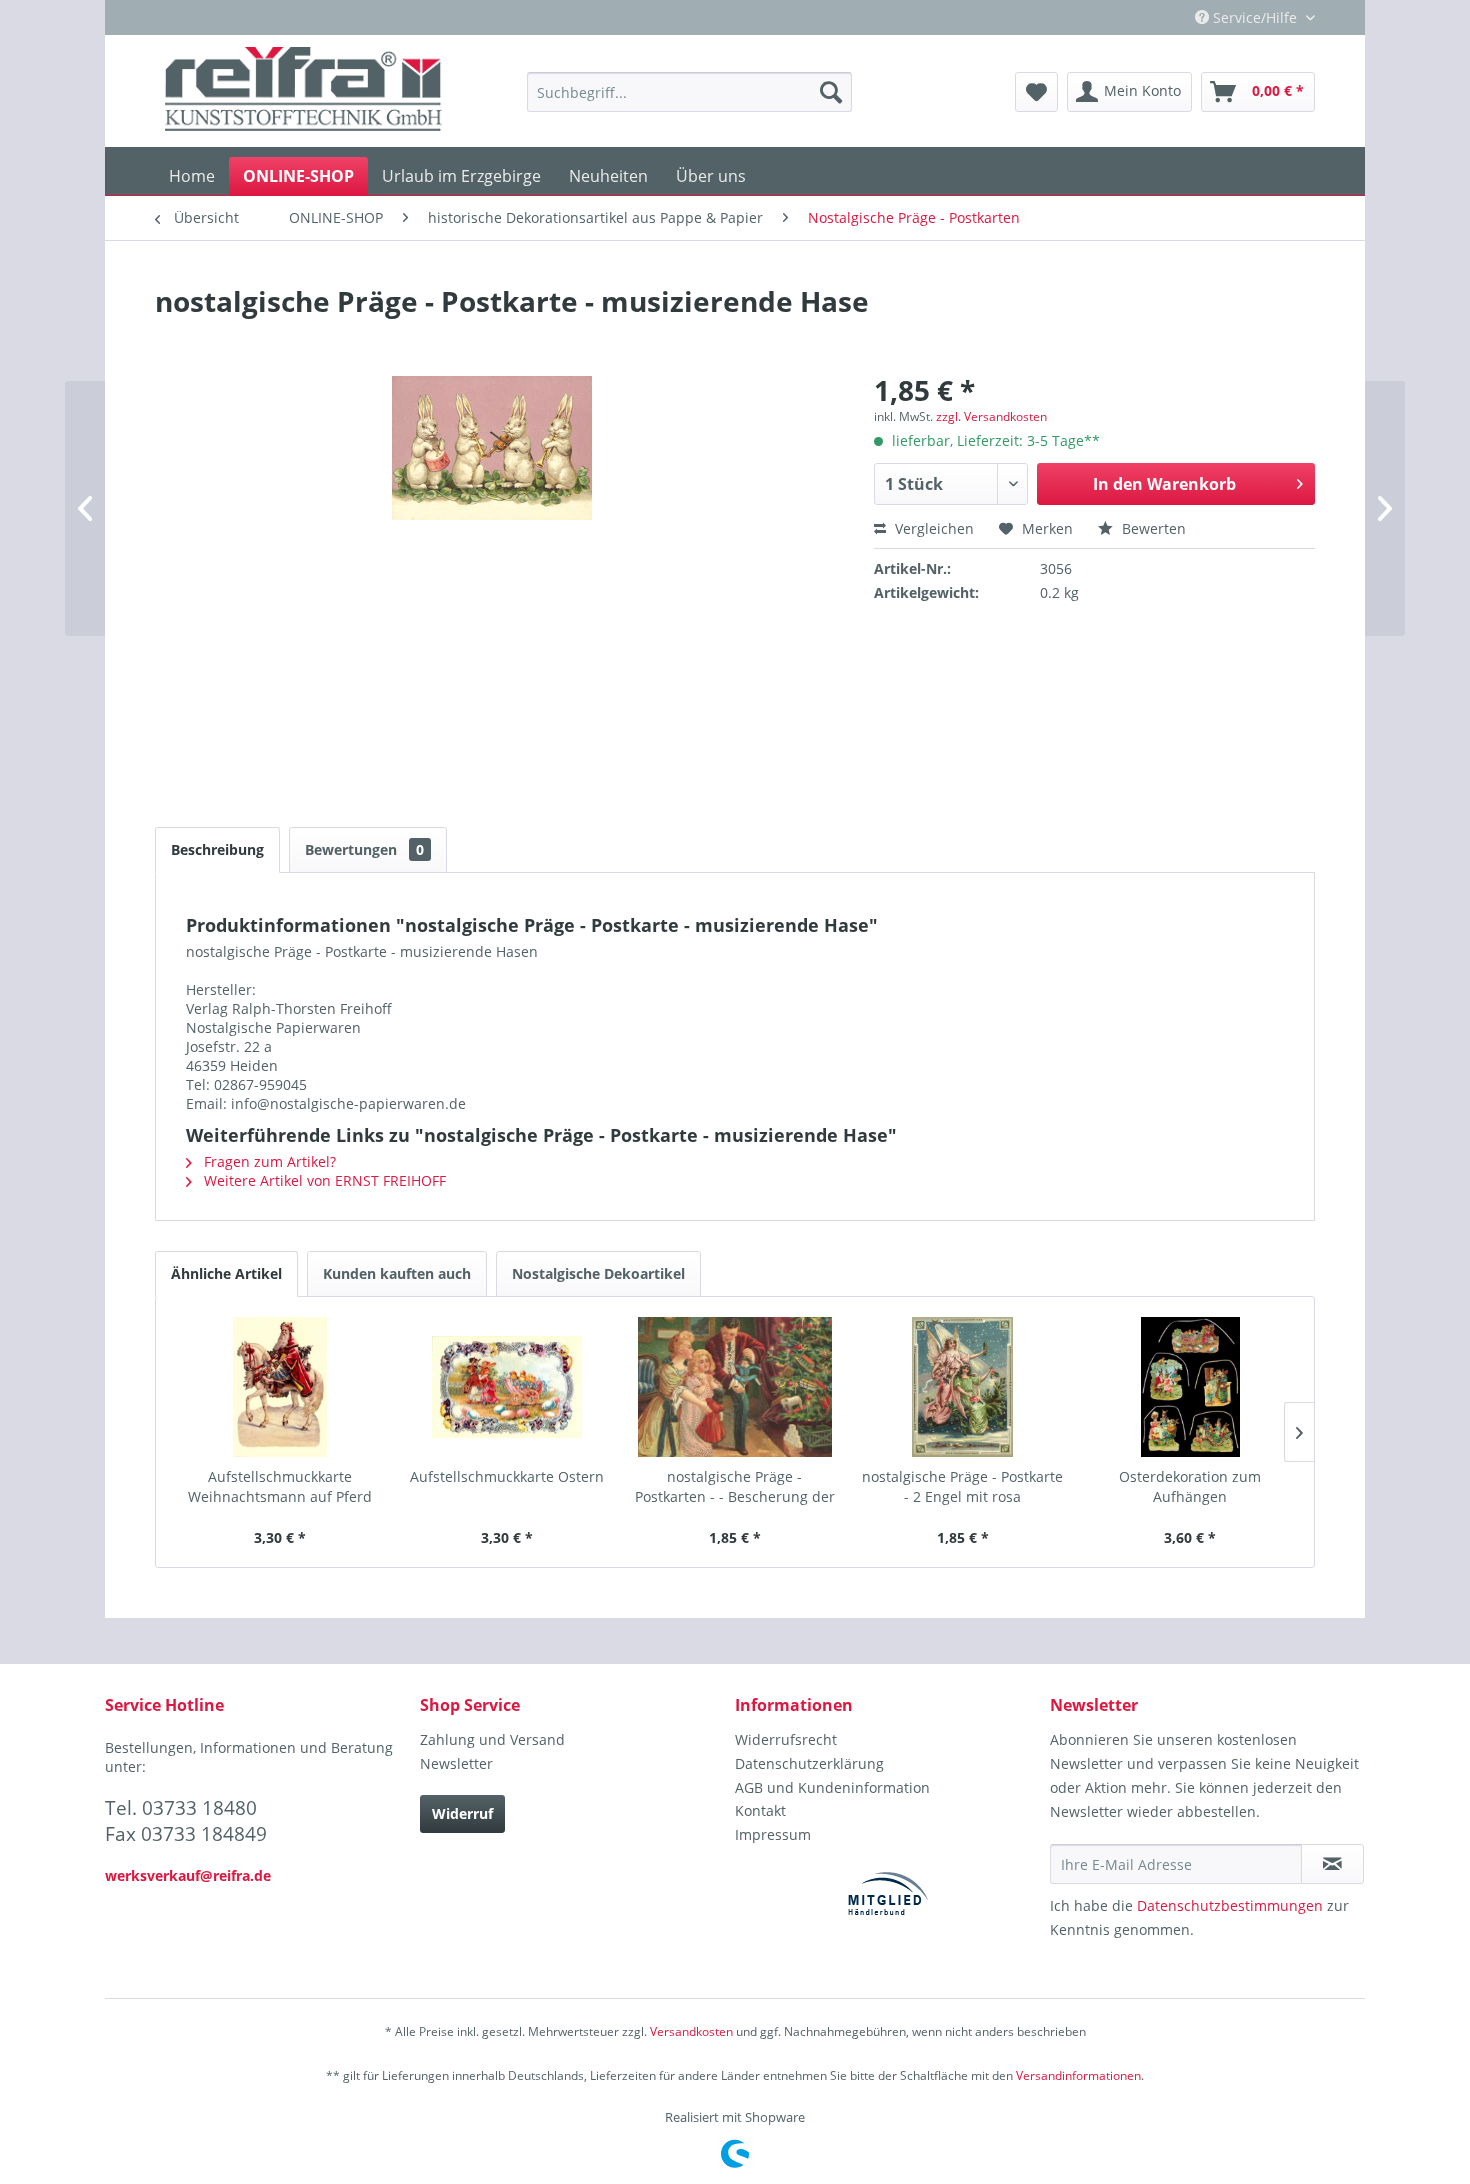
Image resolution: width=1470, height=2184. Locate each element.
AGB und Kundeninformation (832, 1787)
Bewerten (1152, 528)
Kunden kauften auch (397, 1273)
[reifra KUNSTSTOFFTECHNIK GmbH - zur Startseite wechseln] (303, 92)
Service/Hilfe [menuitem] (1255, 17)
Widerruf (462, 1813)
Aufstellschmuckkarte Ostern (507, 1476)
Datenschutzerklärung (809, 1763)
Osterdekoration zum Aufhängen (1190, 1486)
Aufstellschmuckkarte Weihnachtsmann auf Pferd (280, 1486)
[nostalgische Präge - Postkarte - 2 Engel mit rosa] (963, 1387)
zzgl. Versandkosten (991, 416)
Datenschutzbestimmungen (1230, 1905)
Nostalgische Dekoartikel (598, 1273)
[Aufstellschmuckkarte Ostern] (508, 1387)
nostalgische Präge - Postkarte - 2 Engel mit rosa (962, 1486)
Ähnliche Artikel (226, 1273)
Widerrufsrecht (786, 1739)
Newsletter (456, 1763)
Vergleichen (932, 528)
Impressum (773, 1834)
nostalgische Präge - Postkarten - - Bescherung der (735, 1486)
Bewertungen (364, 849)
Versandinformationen (1078, 2075)
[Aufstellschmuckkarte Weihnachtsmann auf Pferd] (280, 1387)
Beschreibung (217, 849)
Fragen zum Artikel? (268, 1161)
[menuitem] (689, 92)
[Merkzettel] (1036, 92)
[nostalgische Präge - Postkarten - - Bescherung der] (735, 1387)
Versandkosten (691, 2031)
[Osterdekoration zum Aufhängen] (1190, 1387)
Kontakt (760, 1810)
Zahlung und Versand (492, 1739)
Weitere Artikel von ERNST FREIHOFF (323, 1180)
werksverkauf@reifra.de (188, 1875)
